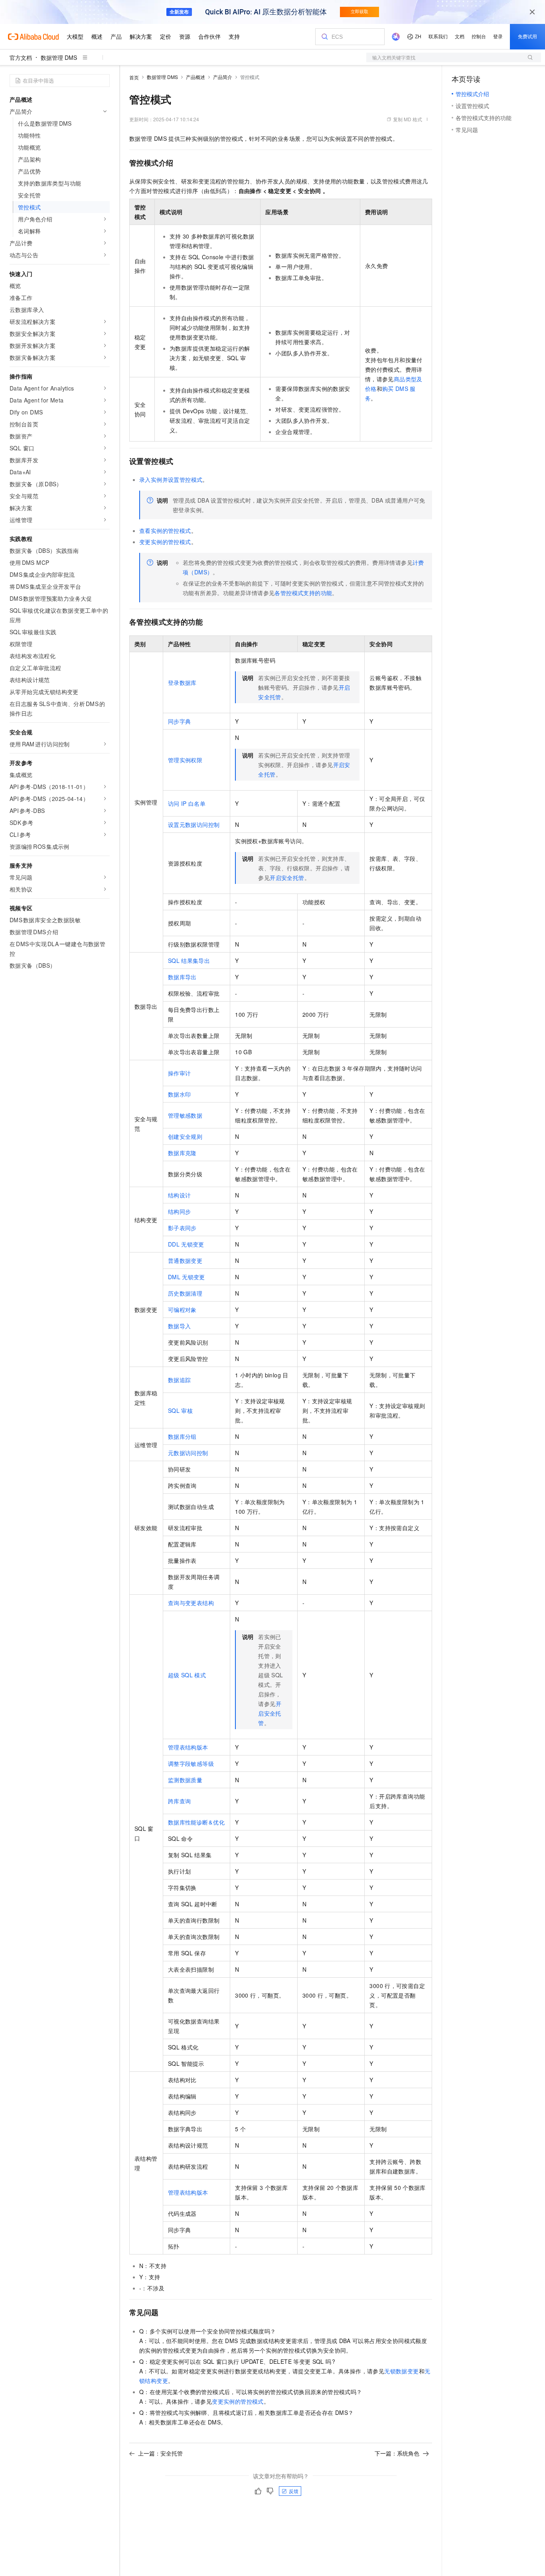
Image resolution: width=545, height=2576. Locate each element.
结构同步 (180, 1211)
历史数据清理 (185, 1293)
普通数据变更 (185, 1260)
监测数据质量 (185, 1780)
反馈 (294, 2491)
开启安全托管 (287, 878)
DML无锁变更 (187, 1277)
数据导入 (180, 1326)
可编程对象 (182, 1310)
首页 (134, 77)
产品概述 (195, 77)
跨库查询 (180, 1801)
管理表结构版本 (188, 1747)
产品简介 (223, 77)
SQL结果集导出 (189, 961)
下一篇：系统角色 (397, 2453)
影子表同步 (182, 1228)
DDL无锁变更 (186, 1244)
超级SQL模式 (187, 1675)
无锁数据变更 (401, 2371)
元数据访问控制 (188, 1453)
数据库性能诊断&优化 (196, 1822)
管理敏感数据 (185, 1115)
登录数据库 (182, 682)
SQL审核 (180, 1410)
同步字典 (180, 721)
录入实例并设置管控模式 (171, 479)
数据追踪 (180, 1380)
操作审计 (180, 1073)
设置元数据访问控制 (194, 824)
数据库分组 (182, 1436)
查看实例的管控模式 (165, 531)
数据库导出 (182, 977)
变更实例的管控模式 (165, 542)
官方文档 (21, 57)
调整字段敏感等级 (191, 1763)
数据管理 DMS (59, 57)
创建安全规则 (185, 1136)
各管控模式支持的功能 (303, 593)
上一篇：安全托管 (160, 2453)
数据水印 (180, 1094)
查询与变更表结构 (191, 1603)
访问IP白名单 (187, 803)
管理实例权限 (185, 760)
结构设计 (180, 1195)
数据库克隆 (182, 1153)
